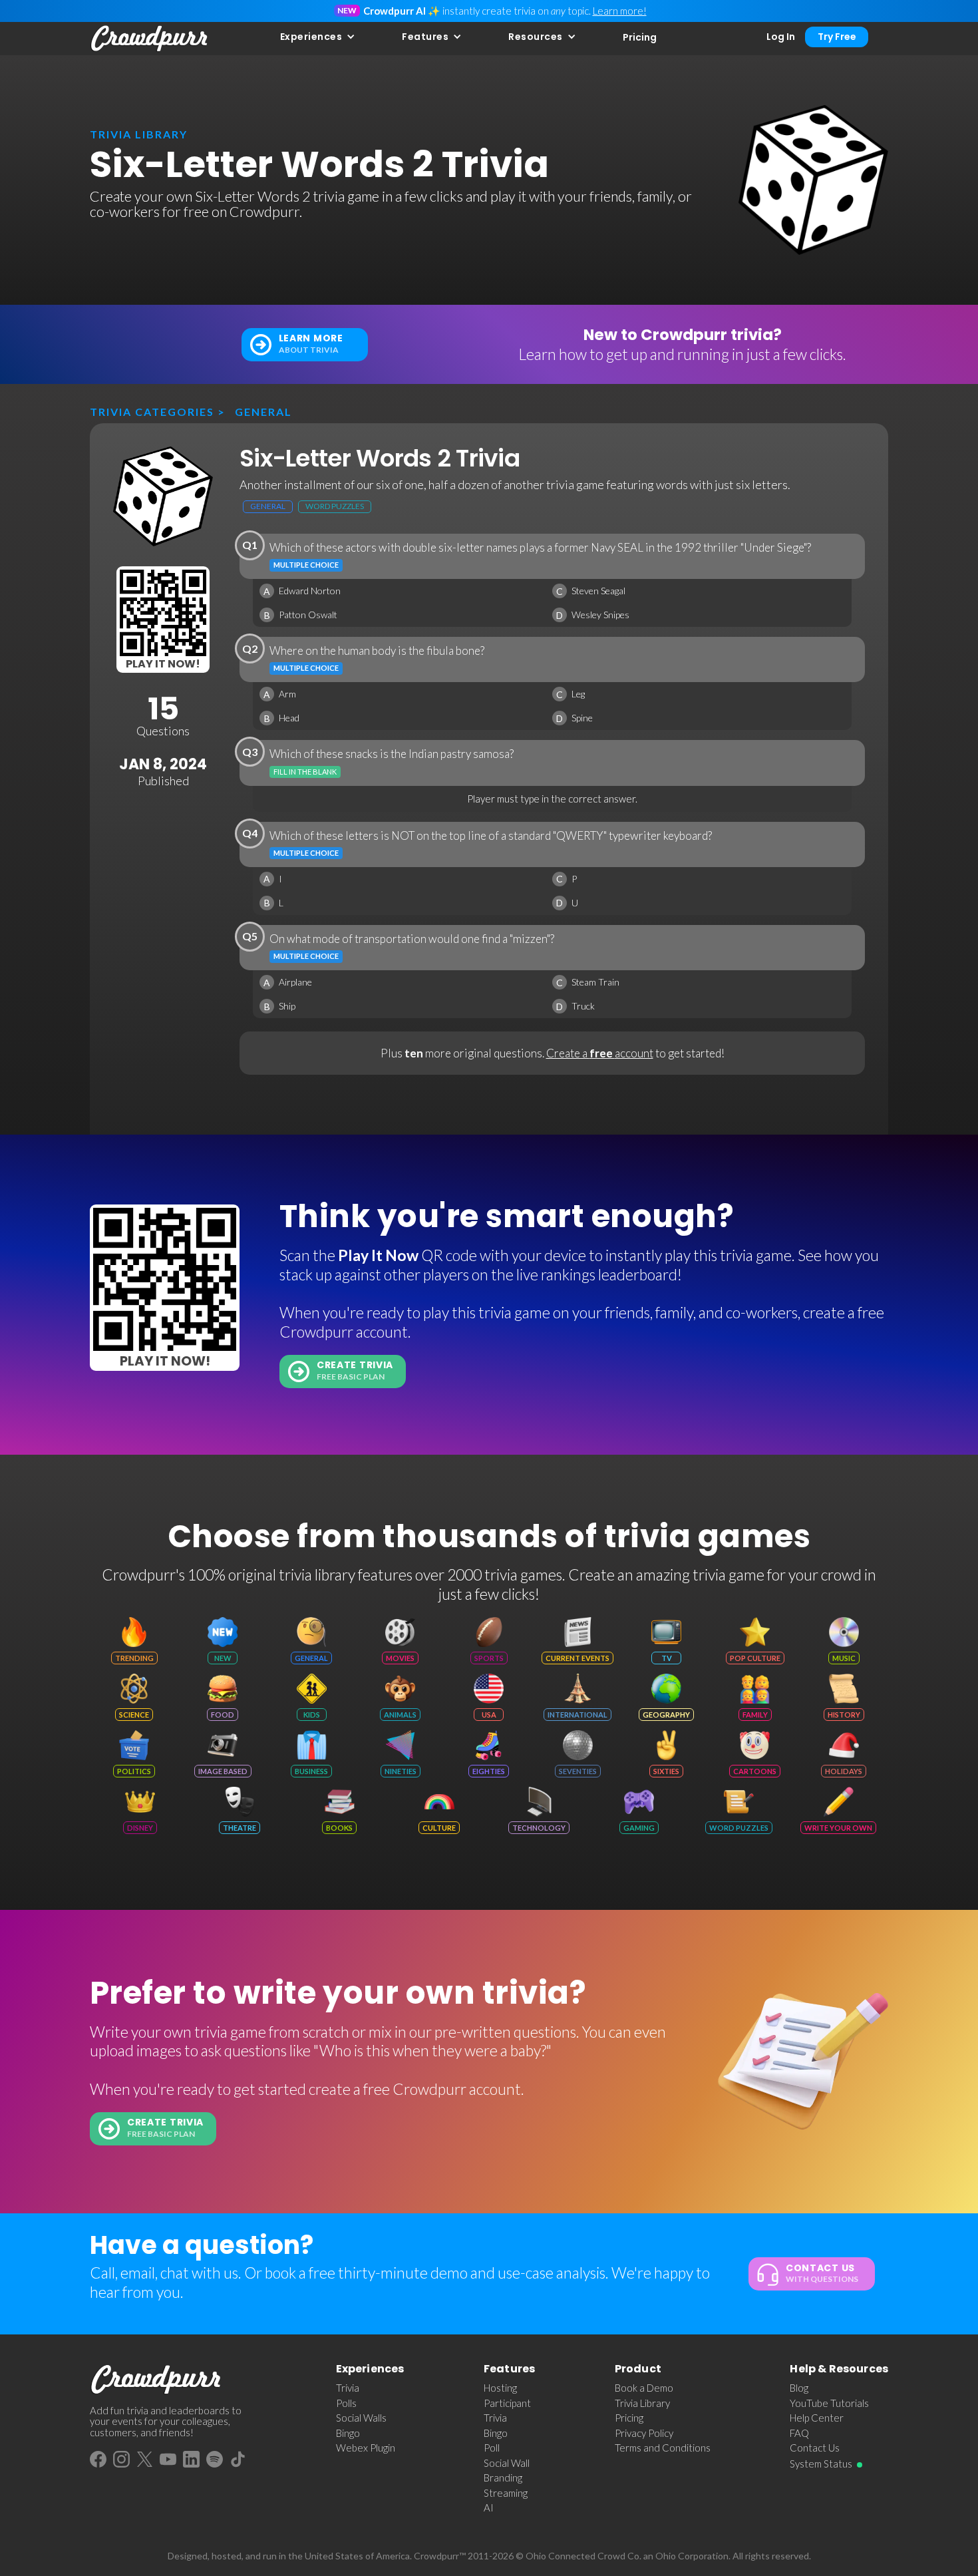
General (263, 412)
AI (489, 2507)
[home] (150, 39)
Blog (799, 2388)
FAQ (799, 2433)
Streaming (506, 2493)
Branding (503, 2478)
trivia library (139, 134)
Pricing (640, 37)
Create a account (600, 1053)
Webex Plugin (366, 2448)
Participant (507, 2403)
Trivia (348, 2388)
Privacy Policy (644, 2433)
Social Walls (361, 2418)
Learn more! (620, 11)
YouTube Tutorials (829, 2403)
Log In (781, 37)
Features (425, 37)
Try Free (837, 37)
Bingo (348, 2433)
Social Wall (507, 2463)
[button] (318, 37)
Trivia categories (152, 412)
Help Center (817, 2418)
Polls (346, 2403)
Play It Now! (163, 664)
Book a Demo (644, 2388)
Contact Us (815, 2448)
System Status (821, 2464)
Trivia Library (642, 2403)
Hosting (500, 2388)
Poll (492, 2448)
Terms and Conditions (663, 2448)
